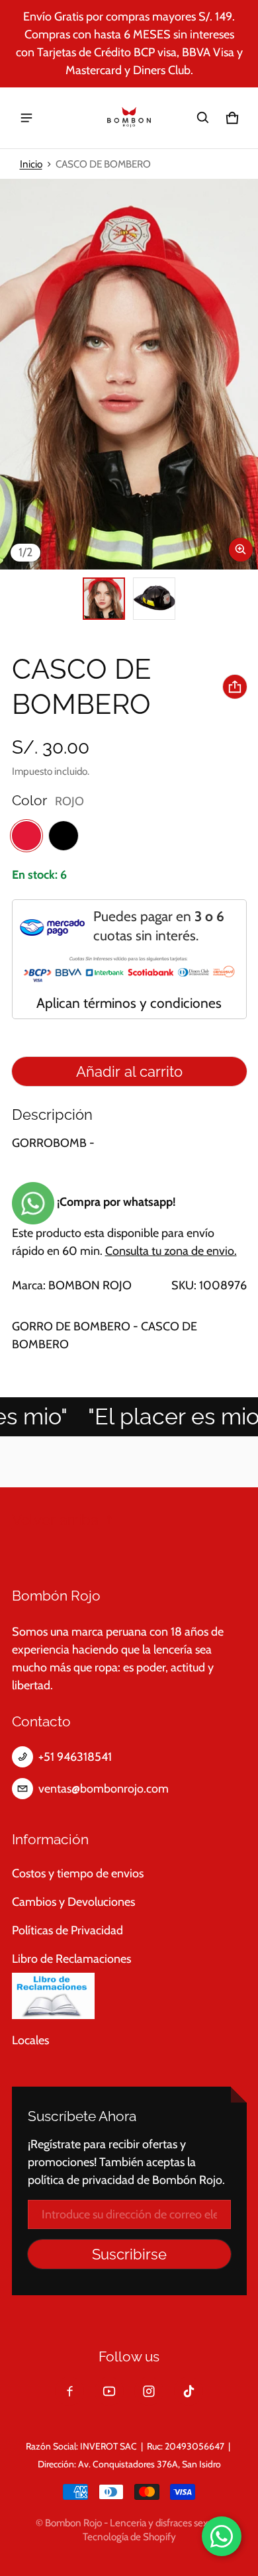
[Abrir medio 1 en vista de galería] (104, 599)
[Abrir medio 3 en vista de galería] (154, 599)
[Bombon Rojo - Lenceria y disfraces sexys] (129, 118)
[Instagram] (149, 2391)
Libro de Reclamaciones (71, 1959)
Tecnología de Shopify (129, 2537)
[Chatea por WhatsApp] (222, 2536)
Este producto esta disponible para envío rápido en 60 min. (124, 1226)
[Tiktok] (189, 2391)
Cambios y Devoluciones (73, 1902)
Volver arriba (55, 1520)
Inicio (31, 164)
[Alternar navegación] (26, 118)
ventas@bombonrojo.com (104, 1789)
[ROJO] (26, 836)
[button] (203, 118)
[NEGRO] (64, 836)
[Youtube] (109, 2391)
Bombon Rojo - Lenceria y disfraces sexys (131, 2523)
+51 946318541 (75, 1757)
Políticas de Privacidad (67, 1930)
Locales (30, 2040)
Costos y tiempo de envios (78, 1873)
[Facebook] (69, 2391)
